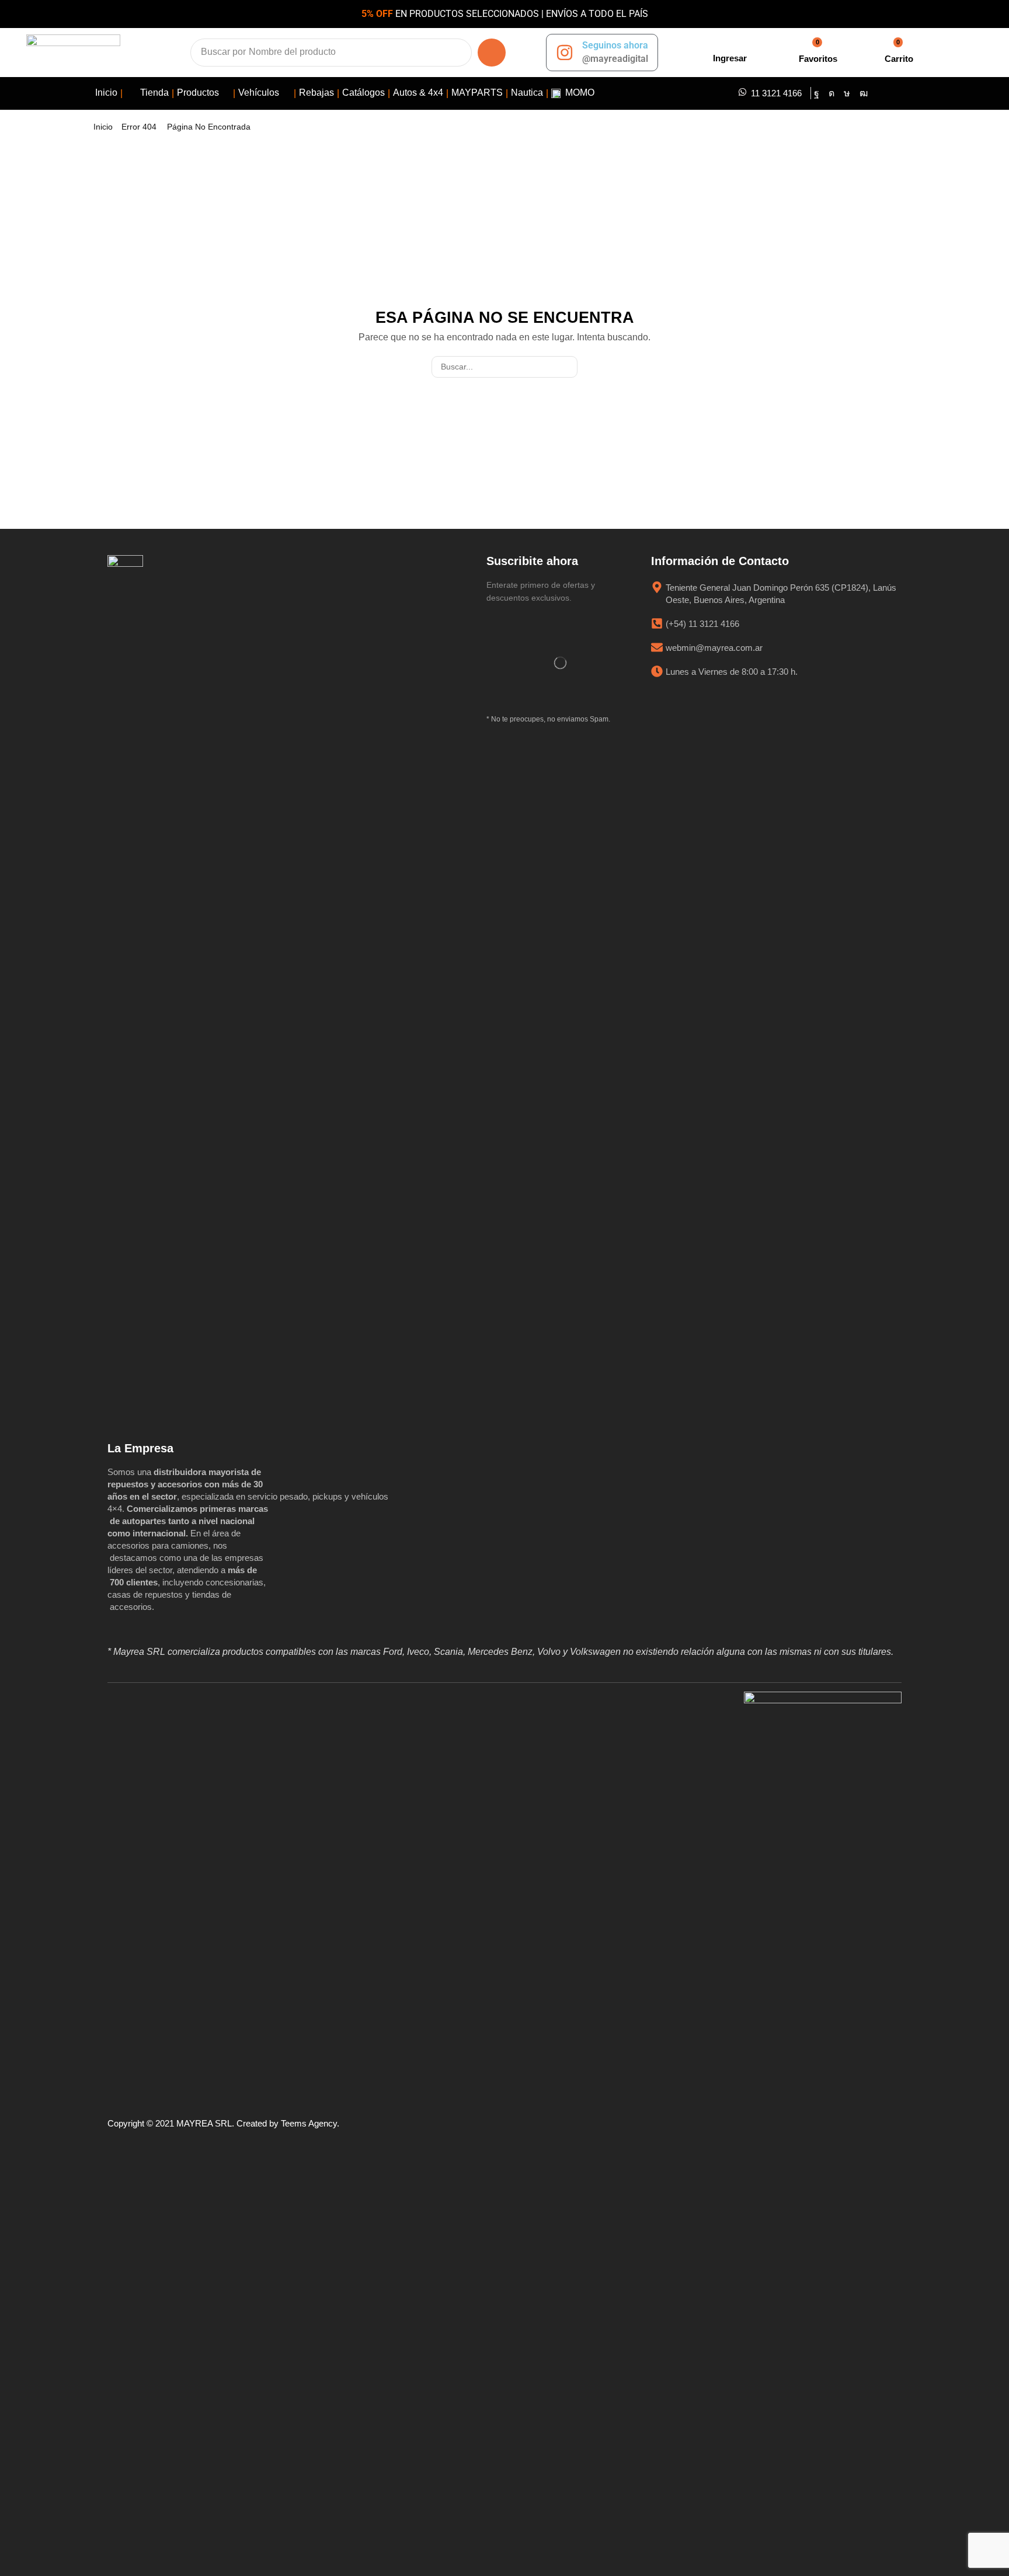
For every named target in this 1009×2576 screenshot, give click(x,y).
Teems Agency (309, 2123)
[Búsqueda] (492, 53)
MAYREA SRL (204, 2123)
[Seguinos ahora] (565, 53)
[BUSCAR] (567, 367)
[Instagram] (831, 93)
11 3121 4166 (776, 93)
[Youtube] (864, 93)
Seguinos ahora (615, 45)
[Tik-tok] (847, 93)
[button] (728, 52)
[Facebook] (817, 93)
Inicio (103, 127)
